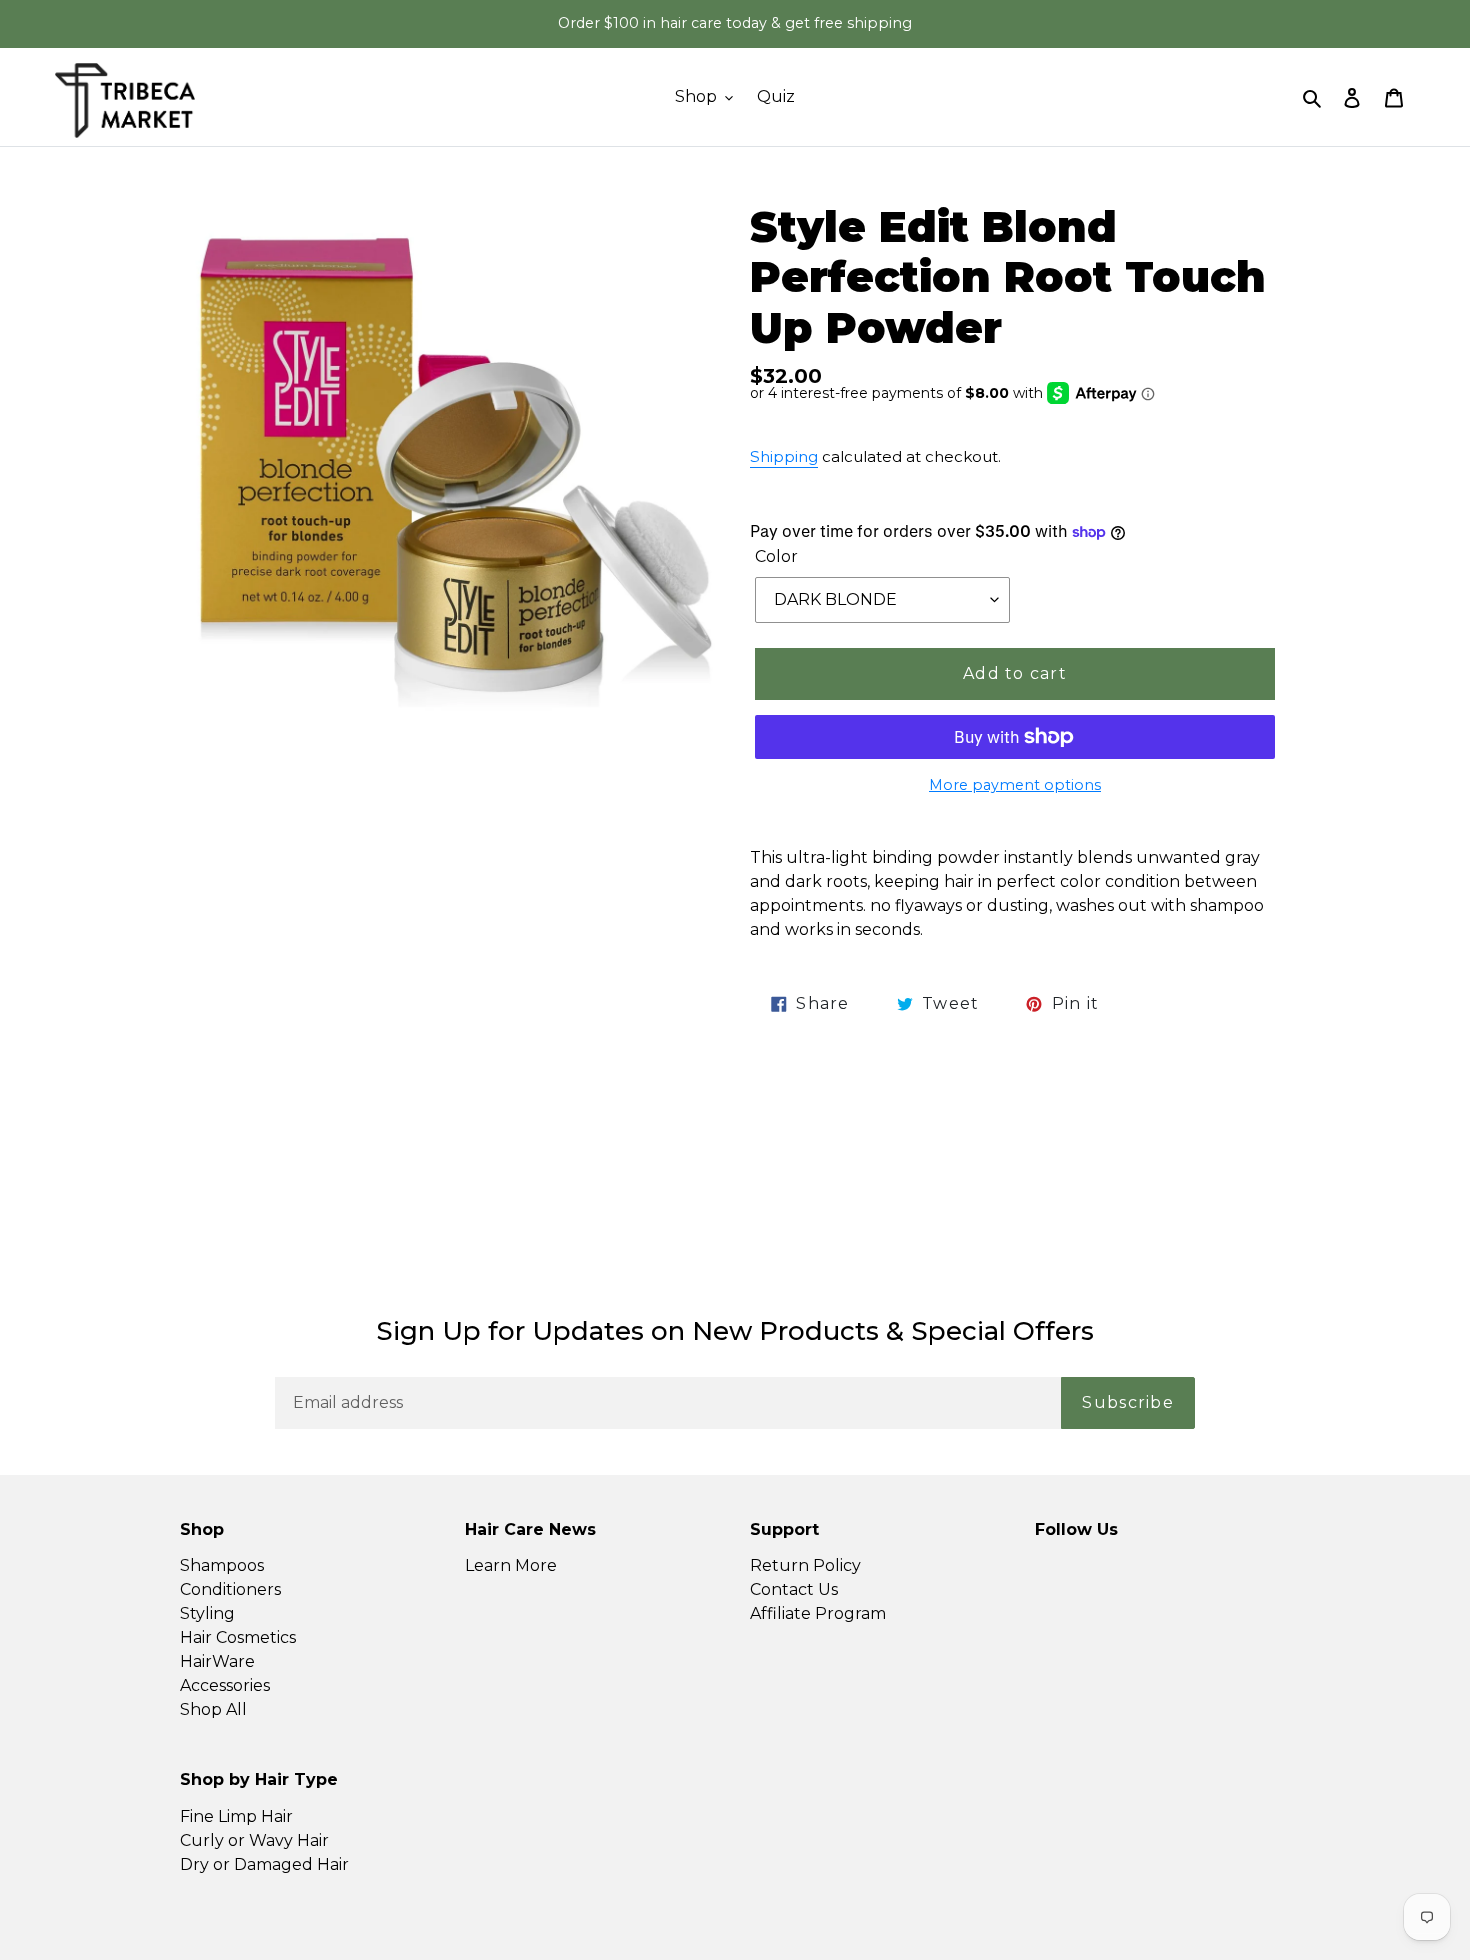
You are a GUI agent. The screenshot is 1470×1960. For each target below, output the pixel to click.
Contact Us (794, 1589)
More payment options (1015, 785)
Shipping (784, 456)
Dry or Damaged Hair (264, 1864)
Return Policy (805, 1565)
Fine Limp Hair (236, 1816)
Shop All (213, 1709)
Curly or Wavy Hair (254, 1840)
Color (776, 556)
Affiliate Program (818, 1613)
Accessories (225, 1685)
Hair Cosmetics (238, 1637)
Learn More (511, 1565)
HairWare (217, 1661)
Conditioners (230, 1589)
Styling (207, 1613)
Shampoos (222, 1565)
